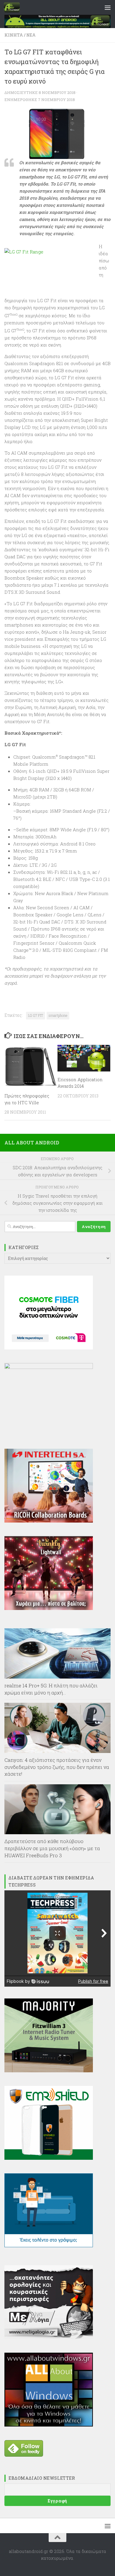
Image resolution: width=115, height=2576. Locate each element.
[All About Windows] (49, 2425)
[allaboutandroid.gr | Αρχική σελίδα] (14, 7)
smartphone (58, 1015)
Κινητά (14, 35)
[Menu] (108, 7)
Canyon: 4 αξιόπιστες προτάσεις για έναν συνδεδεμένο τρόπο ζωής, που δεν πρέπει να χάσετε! (57, 1767)
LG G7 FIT (36, 1015)
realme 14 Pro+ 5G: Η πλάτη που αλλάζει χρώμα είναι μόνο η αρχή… (51, 1689)
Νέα (31, 35)
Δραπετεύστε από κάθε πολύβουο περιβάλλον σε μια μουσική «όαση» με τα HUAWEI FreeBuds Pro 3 (52, 1848)
